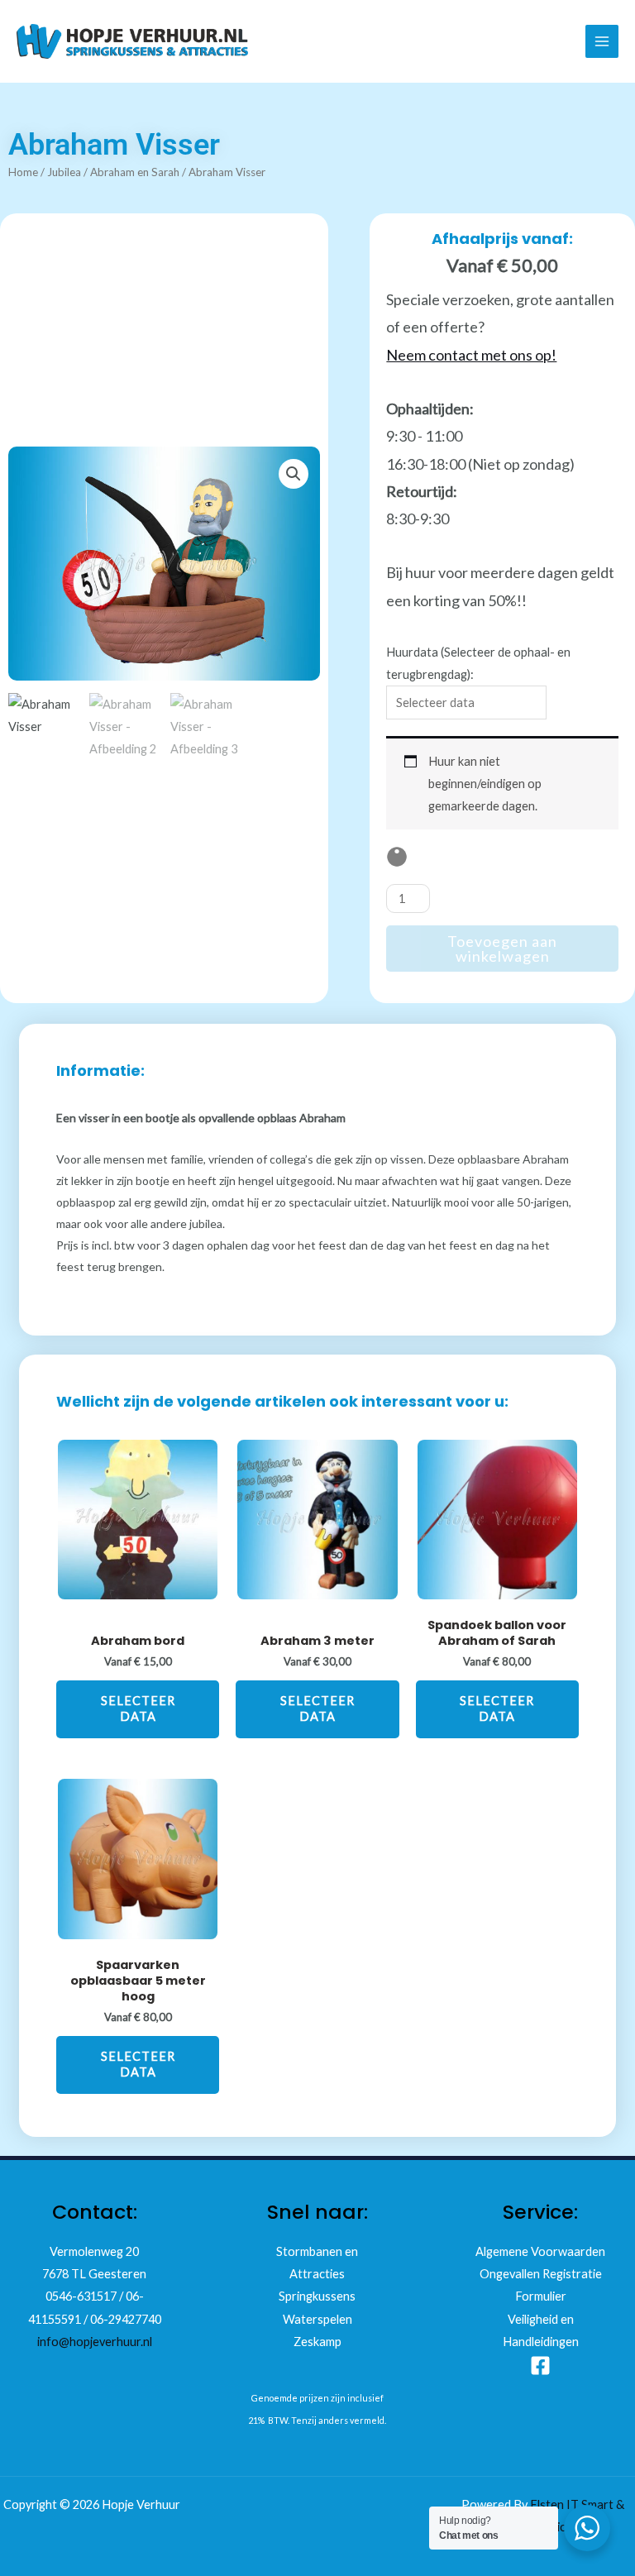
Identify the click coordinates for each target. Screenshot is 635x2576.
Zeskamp (317, 2342)
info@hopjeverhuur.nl (95, 2342)
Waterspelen (317, 2319)
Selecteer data (138, 1709)
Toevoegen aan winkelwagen (502, 949)
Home (23, 172)
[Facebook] (540, 2366)
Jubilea (64, 172)
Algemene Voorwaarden (540, 2251)
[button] (294, 474)
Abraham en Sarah (135, 172)
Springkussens (317, 2296)
